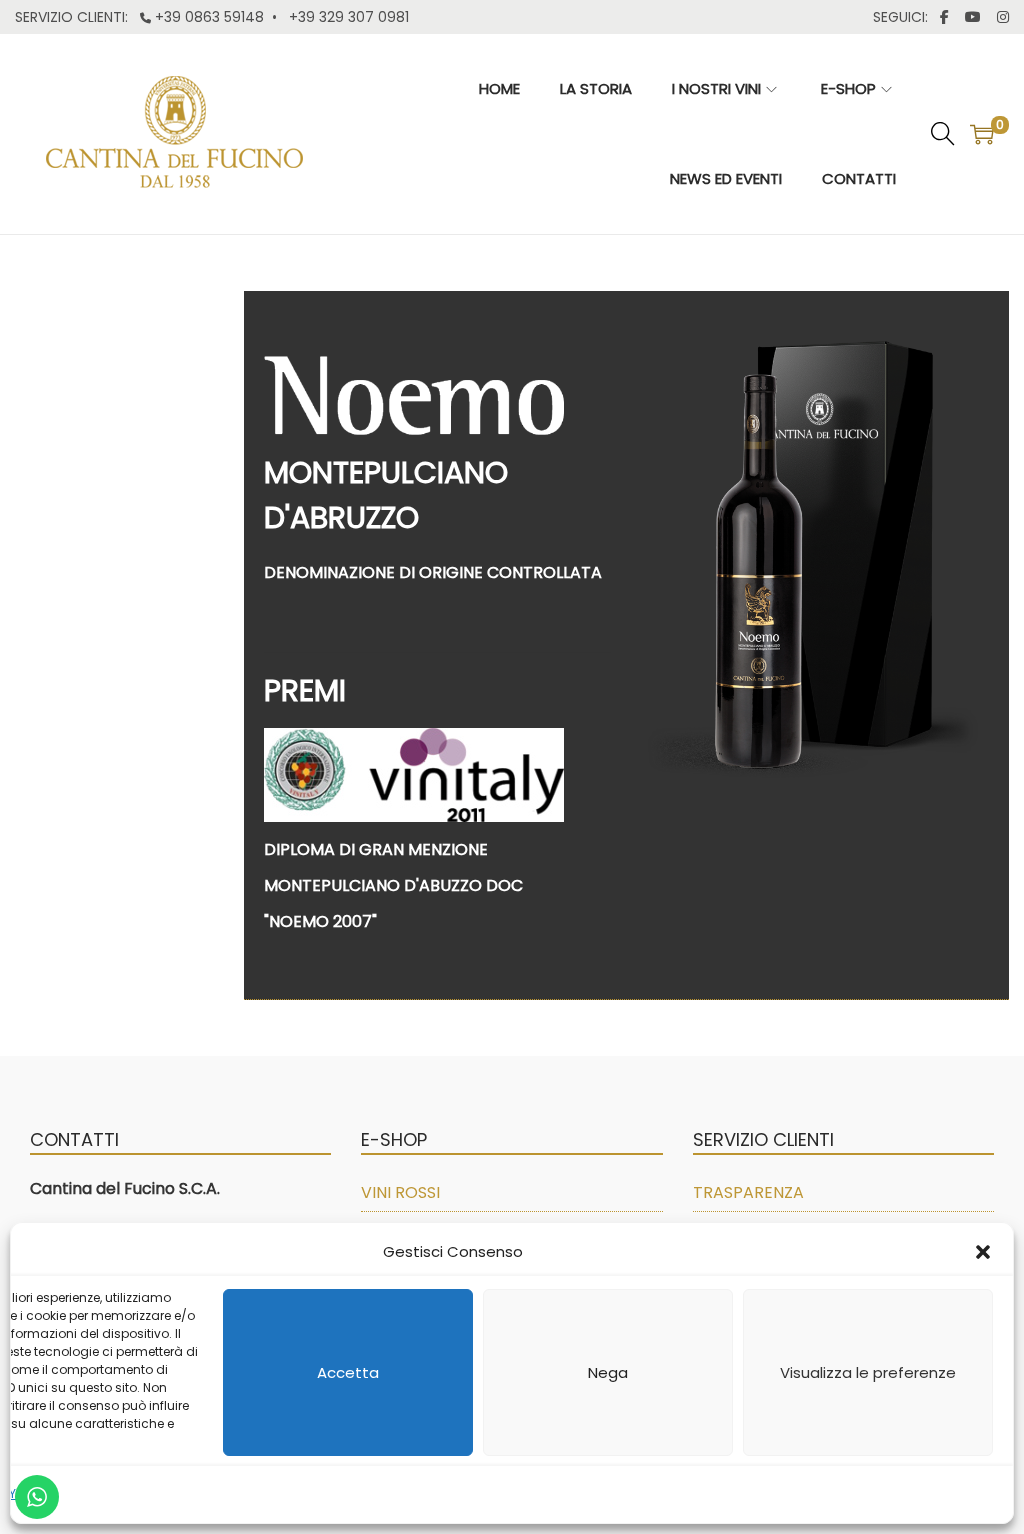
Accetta (348, 1372)
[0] (982, 134)
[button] (983, 1252)
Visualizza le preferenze (868, 1372)
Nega (608, 1372)
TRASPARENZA (748, 1192)
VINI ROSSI (400, 1192)
